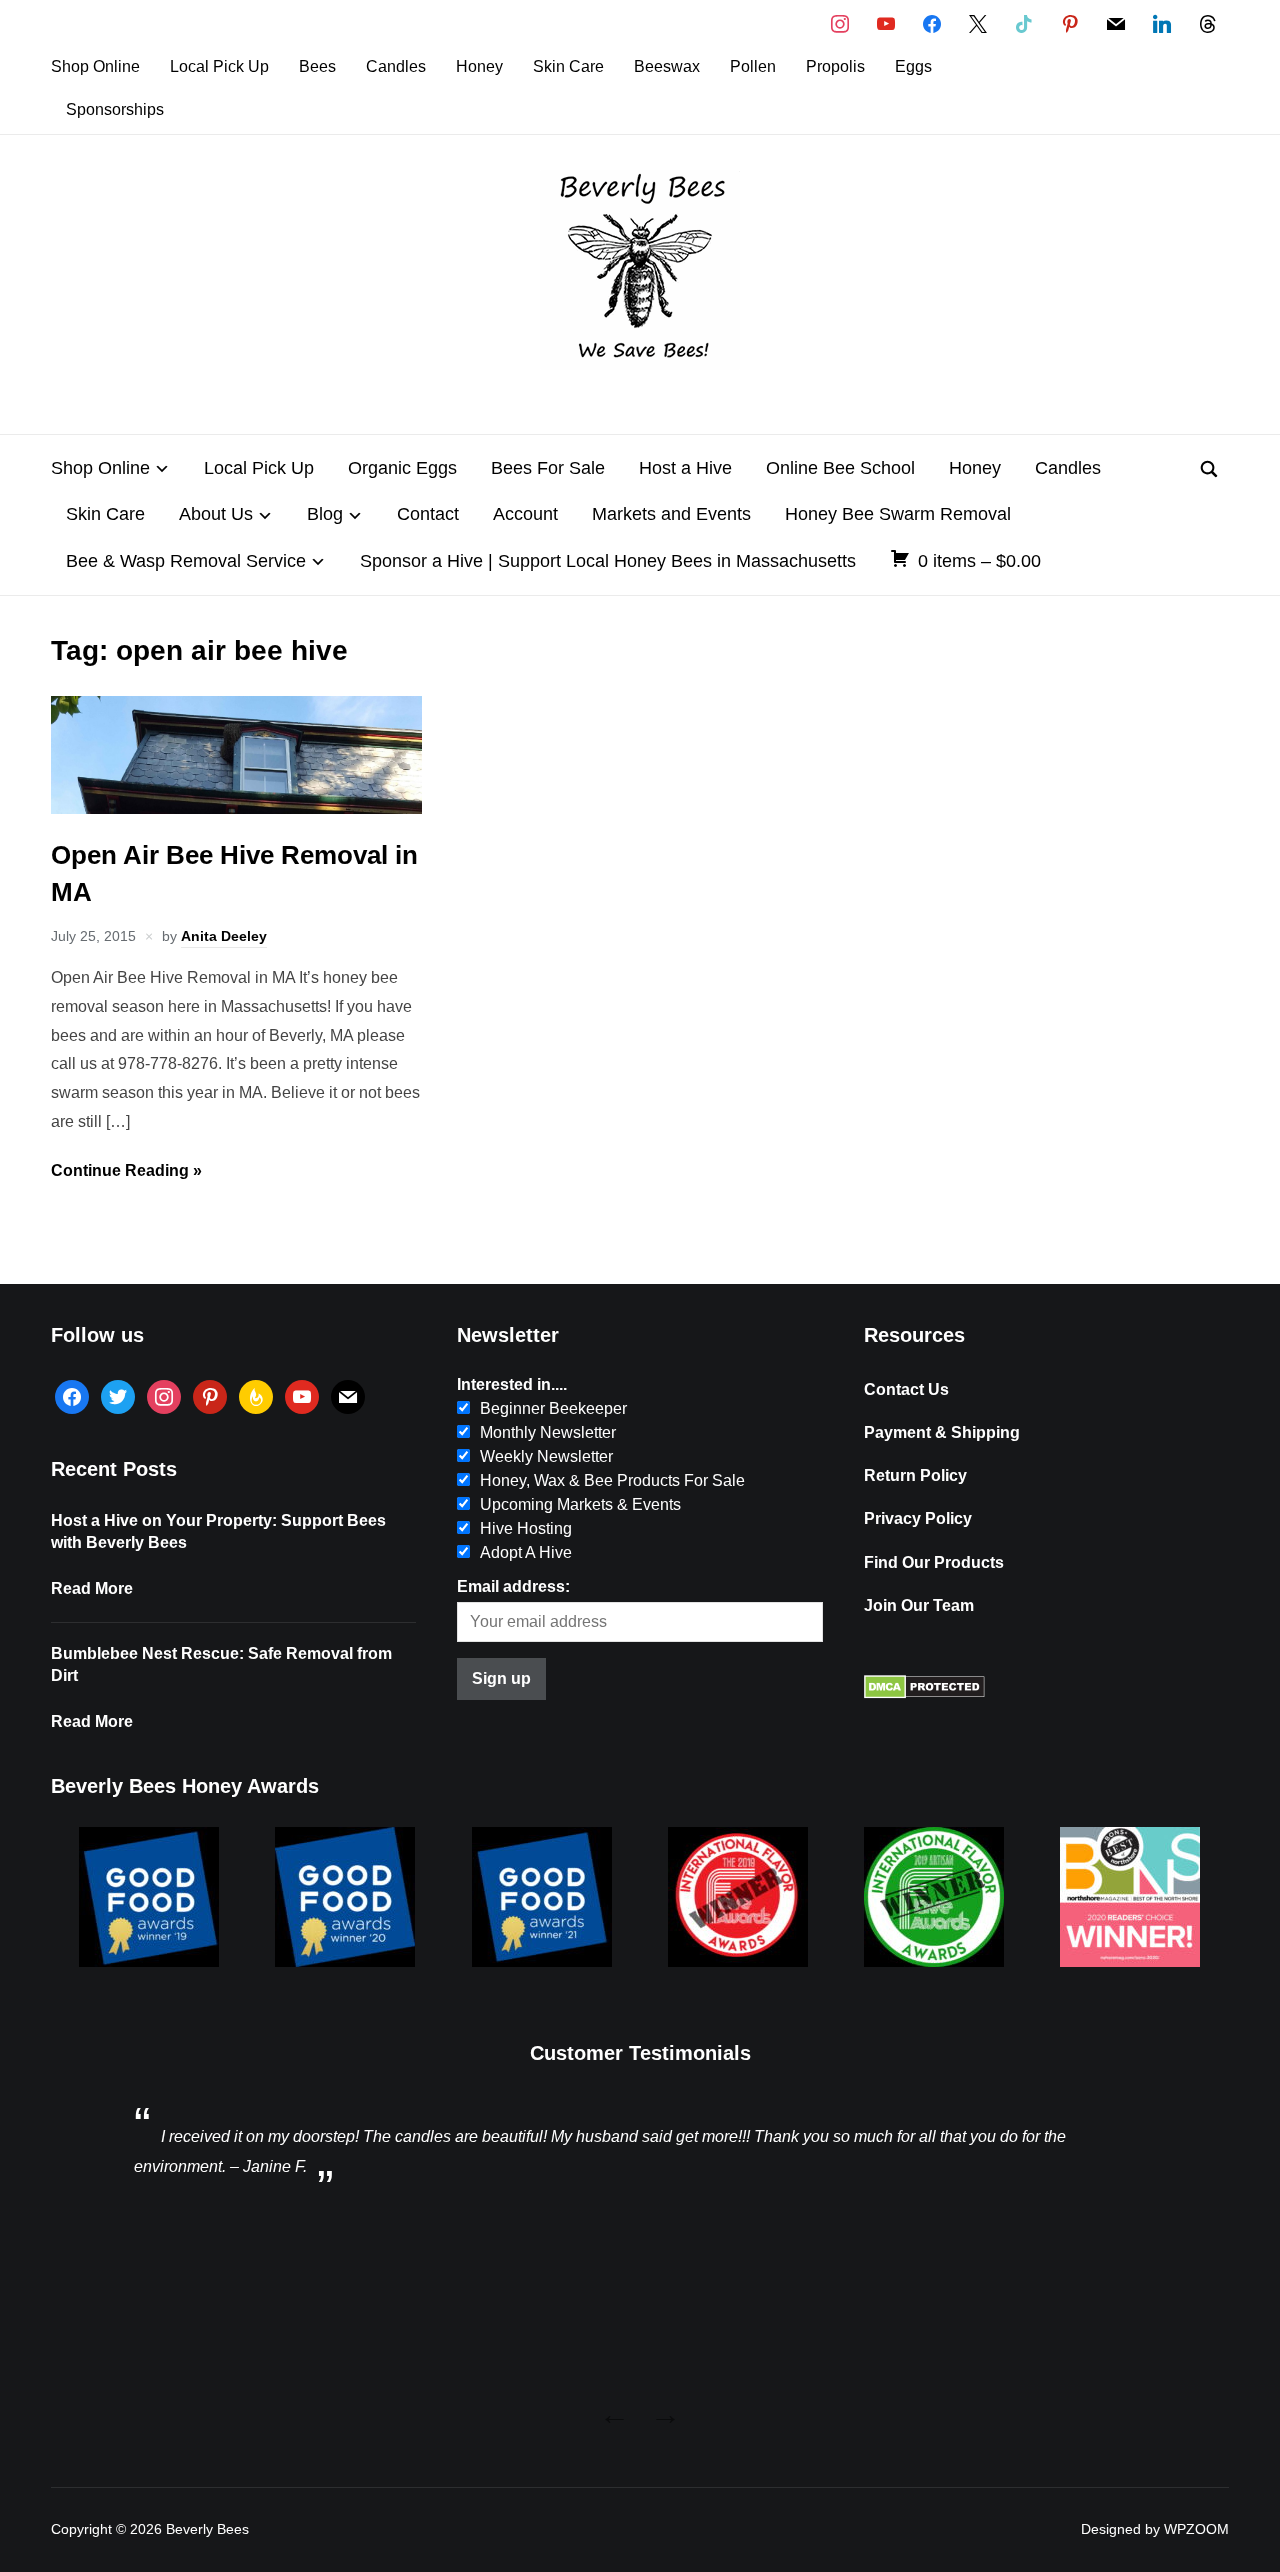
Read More (92, 1588)
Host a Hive (685, 468)
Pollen (753, 66)
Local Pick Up (219, 66)
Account (525, 514)
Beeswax (667, 66)
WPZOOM (1196, 2529)
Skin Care (568, 66)
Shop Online (95, 66)
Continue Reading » (126, 1170)
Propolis (835, 66)
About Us (216, 514)
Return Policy (915, 1475)
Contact (428, 514)
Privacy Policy (918, 1518)
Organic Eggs (402, 468)
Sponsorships (115, 109)
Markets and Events (671, 514)
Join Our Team (919, 1605)
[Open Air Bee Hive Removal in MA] (236, 808)
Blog (325, 514)
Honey (479, 66)
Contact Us (906, 1389)
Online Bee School (840, 468)
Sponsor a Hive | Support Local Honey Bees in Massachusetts (608, 561)
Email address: (513, 1586)
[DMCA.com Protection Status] (924, 1693)
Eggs (913, 66)
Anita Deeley (224, 936)
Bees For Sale (548, 468)
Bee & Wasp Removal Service (186, 561)
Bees (317, 66)
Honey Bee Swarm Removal (898, 514)
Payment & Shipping (942, 1432)
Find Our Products (934, 1562)
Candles (396, 66)
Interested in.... (512, 1384)
